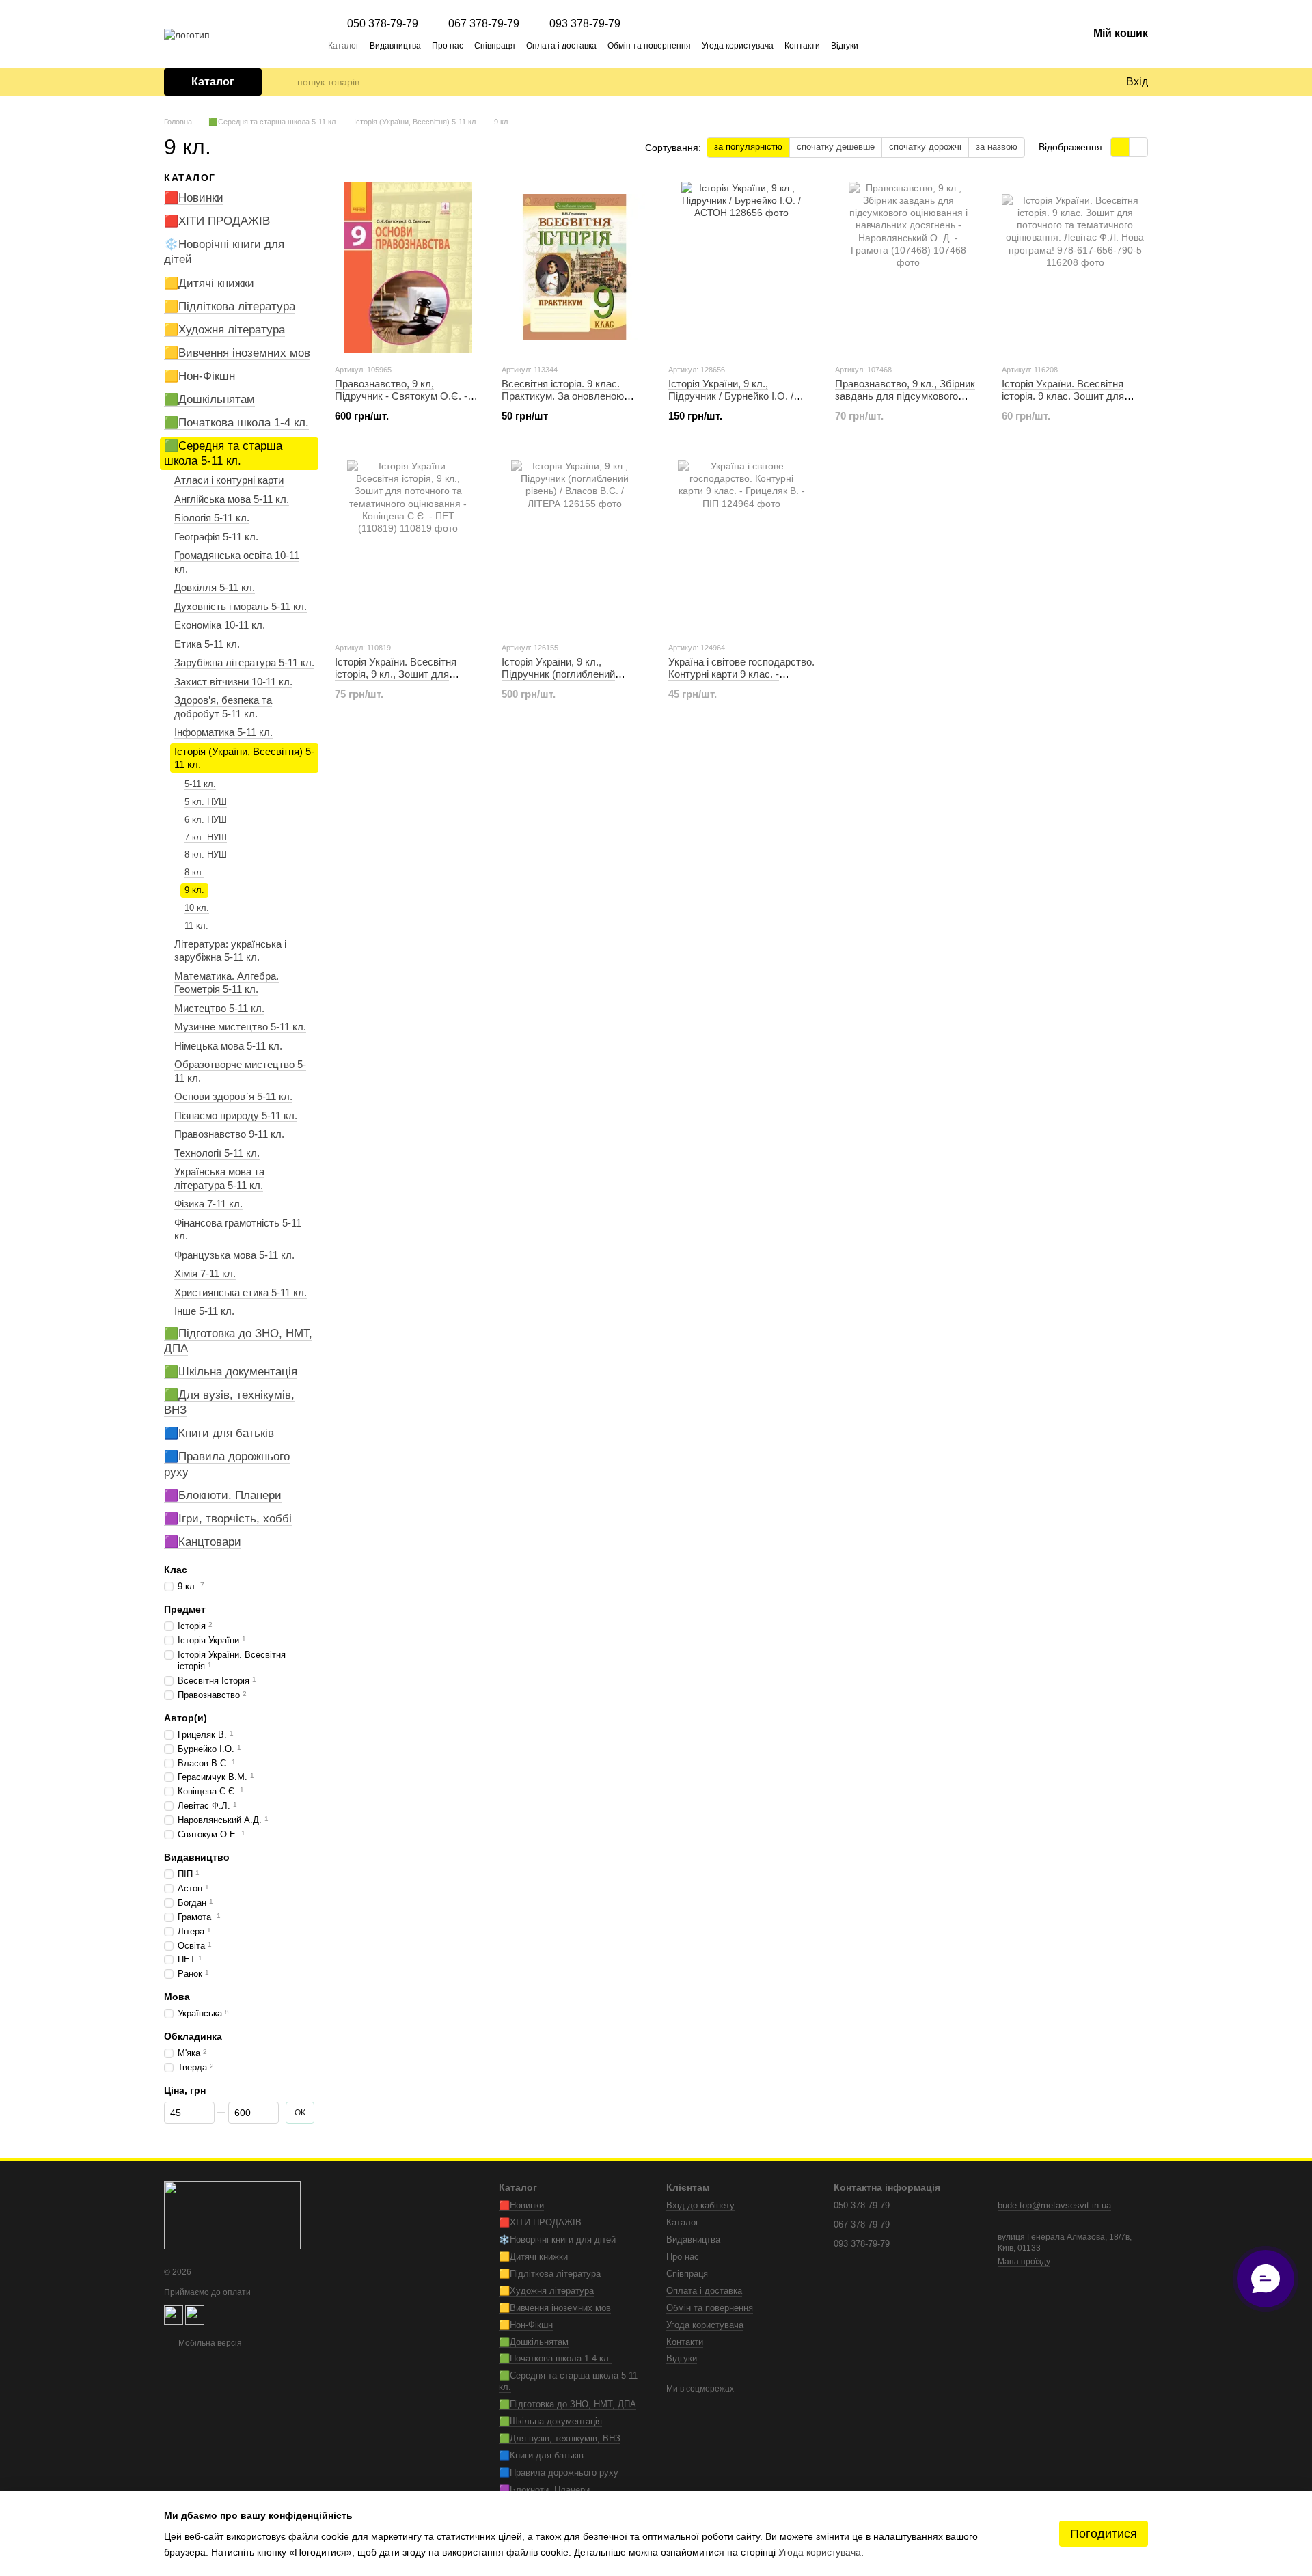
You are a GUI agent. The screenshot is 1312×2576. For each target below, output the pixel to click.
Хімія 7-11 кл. (205, 1273)
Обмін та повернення (649, 46)
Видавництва (395, 46)
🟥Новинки (194, 198)
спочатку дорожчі (925, 147)
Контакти (802, 46)
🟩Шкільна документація (231, 1372)
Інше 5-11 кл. (204, 1311)
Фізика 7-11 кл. (208, 1204)
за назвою (997, 147)
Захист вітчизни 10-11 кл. (233, 682)
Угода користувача (738, 46)
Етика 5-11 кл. (207, 644)
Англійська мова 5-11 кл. (232, 499)
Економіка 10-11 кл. (220, 625)
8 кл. (194, 872)
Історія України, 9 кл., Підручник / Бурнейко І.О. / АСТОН (731, 396)
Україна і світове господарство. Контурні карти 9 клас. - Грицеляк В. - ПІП (741, 674)
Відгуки (845, 46)
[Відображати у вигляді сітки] (1120, 147)
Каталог (343, 46)
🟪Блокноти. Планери (223, 1495)
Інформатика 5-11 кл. (223, 732)
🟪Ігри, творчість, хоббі (228, 1519)
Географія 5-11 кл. (216, 537)
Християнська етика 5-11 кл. (241, 1292)
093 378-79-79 (585, 24)
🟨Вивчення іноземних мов (237, 353)
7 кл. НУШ (206, 837)
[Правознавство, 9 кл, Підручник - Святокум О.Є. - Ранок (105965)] (408, 267)
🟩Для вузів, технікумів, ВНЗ (560, 2438)
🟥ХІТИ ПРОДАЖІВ (217, 221)
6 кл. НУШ (206, 819)
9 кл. (194, 890)
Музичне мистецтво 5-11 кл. (240, 1027)
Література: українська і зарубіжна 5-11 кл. (230, 951)
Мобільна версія (209, 2343)
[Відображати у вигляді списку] (1138, 147)
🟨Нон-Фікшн (200, 376)
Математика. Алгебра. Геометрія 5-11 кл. (227, 983)
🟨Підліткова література (230, 306)
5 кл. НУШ (206, 802)
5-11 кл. (200, 784)
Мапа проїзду (1024, 2262)
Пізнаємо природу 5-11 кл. (236, 1115)
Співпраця (495, 46)
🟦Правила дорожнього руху (559, 2472)
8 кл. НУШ (206, 854)
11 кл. (196, 926)
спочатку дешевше (836, 147)
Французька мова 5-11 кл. (234, 1255)
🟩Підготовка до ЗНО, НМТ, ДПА (568, 2404)
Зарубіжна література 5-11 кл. (244, 662)
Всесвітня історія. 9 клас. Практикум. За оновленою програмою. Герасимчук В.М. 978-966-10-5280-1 (569, 402)
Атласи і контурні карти (229, 480)
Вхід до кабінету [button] (700, 2205)
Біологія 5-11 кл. (212, 518)
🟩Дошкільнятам (209, 399)
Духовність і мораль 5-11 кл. (241, 606)
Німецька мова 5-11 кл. (228, 1046)
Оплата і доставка (561, 46)
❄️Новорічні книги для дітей (557, 2239)
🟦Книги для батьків (219, 1433)
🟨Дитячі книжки (209, 283)
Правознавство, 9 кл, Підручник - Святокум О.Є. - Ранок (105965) (401, 396)
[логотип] (232, 2215)
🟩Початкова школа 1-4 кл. (236, 423)
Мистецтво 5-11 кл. (219, 1008)
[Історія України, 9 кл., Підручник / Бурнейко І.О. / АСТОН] (741, 267)
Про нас (448, 46)
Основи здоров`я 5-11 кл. (233, 1096)
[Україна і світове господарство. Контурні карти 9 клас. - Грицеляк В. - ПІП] (741, 545)
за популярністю (748, 147)
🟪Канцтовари (203, 1542)
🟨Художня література (224, 330)
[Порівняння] (1059, 82)
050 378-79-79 (383, 24)
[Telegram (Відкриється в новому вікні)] (877, 45)
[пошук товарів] (286, 82)
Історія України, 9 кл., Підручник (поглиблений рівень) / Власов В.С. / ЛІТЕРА (573, 674)
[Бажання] (1086, 82)
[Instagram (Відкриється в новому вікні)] (894, 45)
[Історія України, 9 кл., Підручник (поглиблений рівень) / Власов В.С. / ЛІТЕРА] (575, 545)
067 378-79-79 (484, 24)
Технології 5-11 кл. (217, 1153)
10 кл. (197, 908)
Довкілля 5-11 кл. (215, 587)
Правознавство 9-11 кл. (229, 1134)
